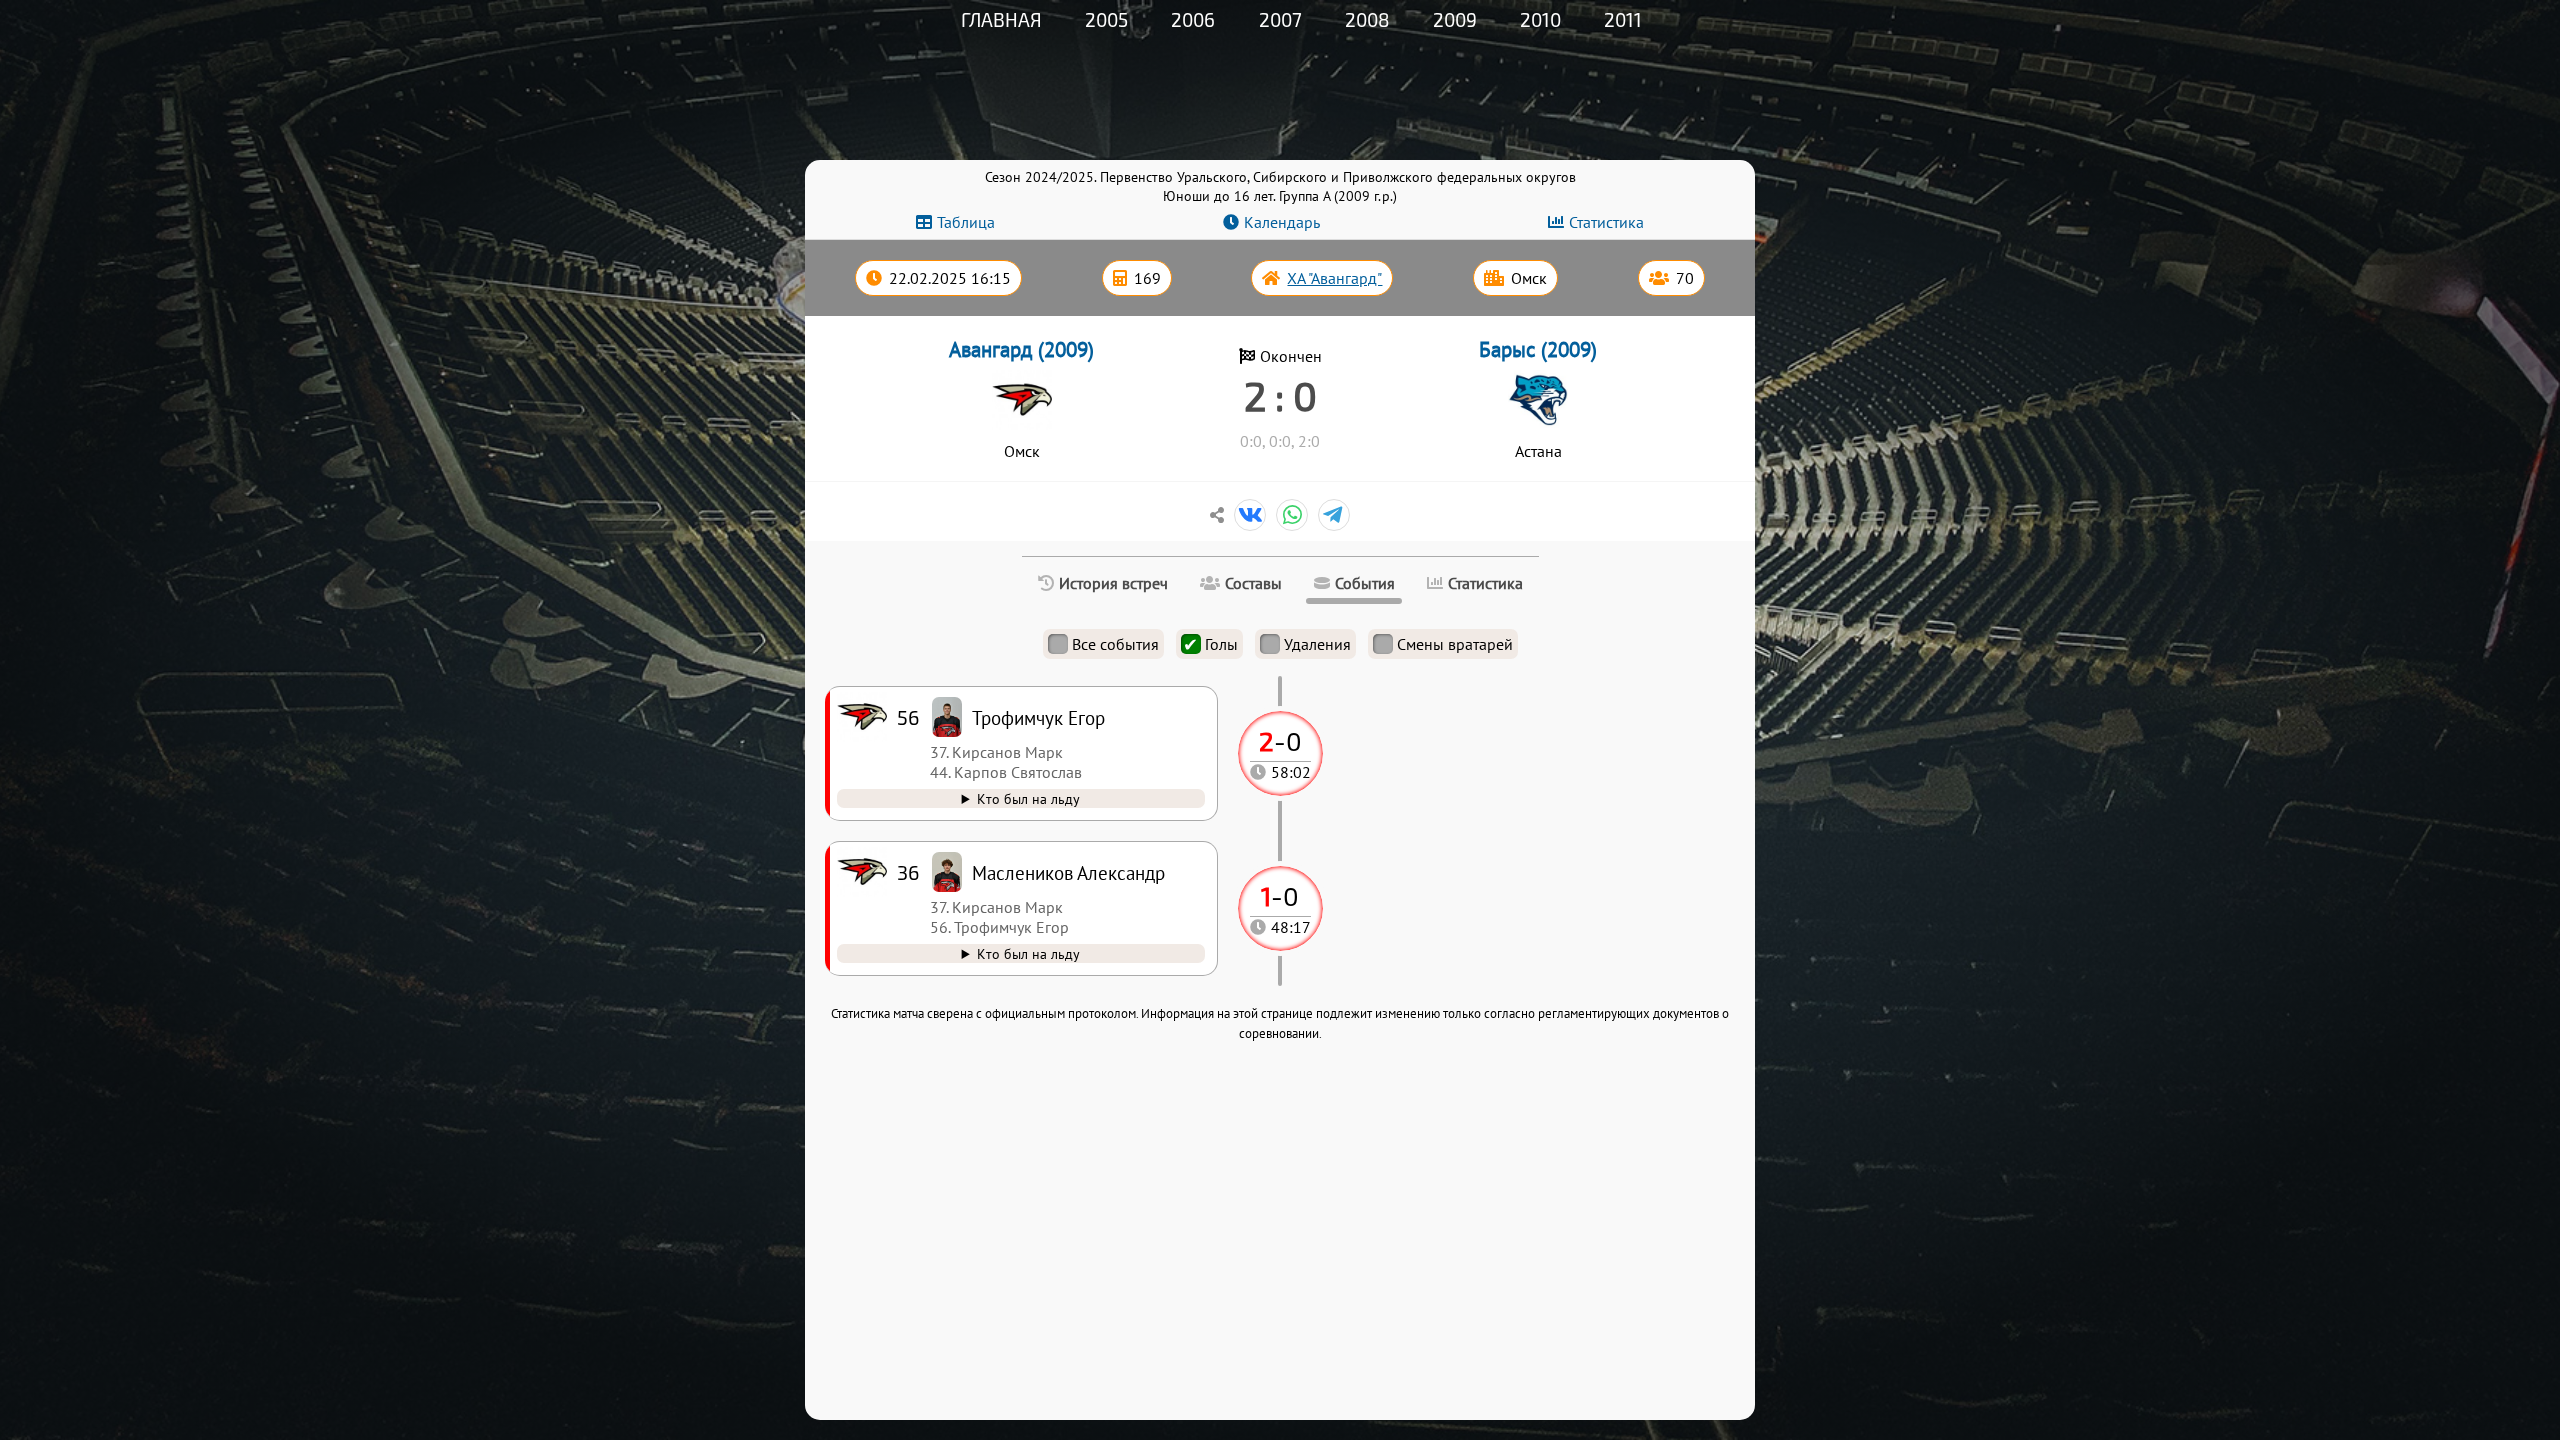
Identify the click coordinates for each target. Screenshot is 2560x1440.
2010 (1540, 19)
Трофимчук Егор (1038, 717)
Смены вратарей (1455, 644)
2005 (1106, 19)
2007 (1280, 19)
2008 (1367, 19)
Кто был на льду (1028, 953)
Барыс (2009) (1538, 349)
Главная (1001, 19)
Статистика (1606, 222)
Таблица (966, 222)
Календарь (1282, 222)
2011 (1623, 19)
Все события (1115, 644)
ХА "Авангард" (1334, 278)
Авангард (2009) (1021, 349)
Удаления (1317, 644)
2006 (1193, 19)
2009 (1455, 19)
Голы (1221, 644)
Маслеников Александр (1068, 872)
